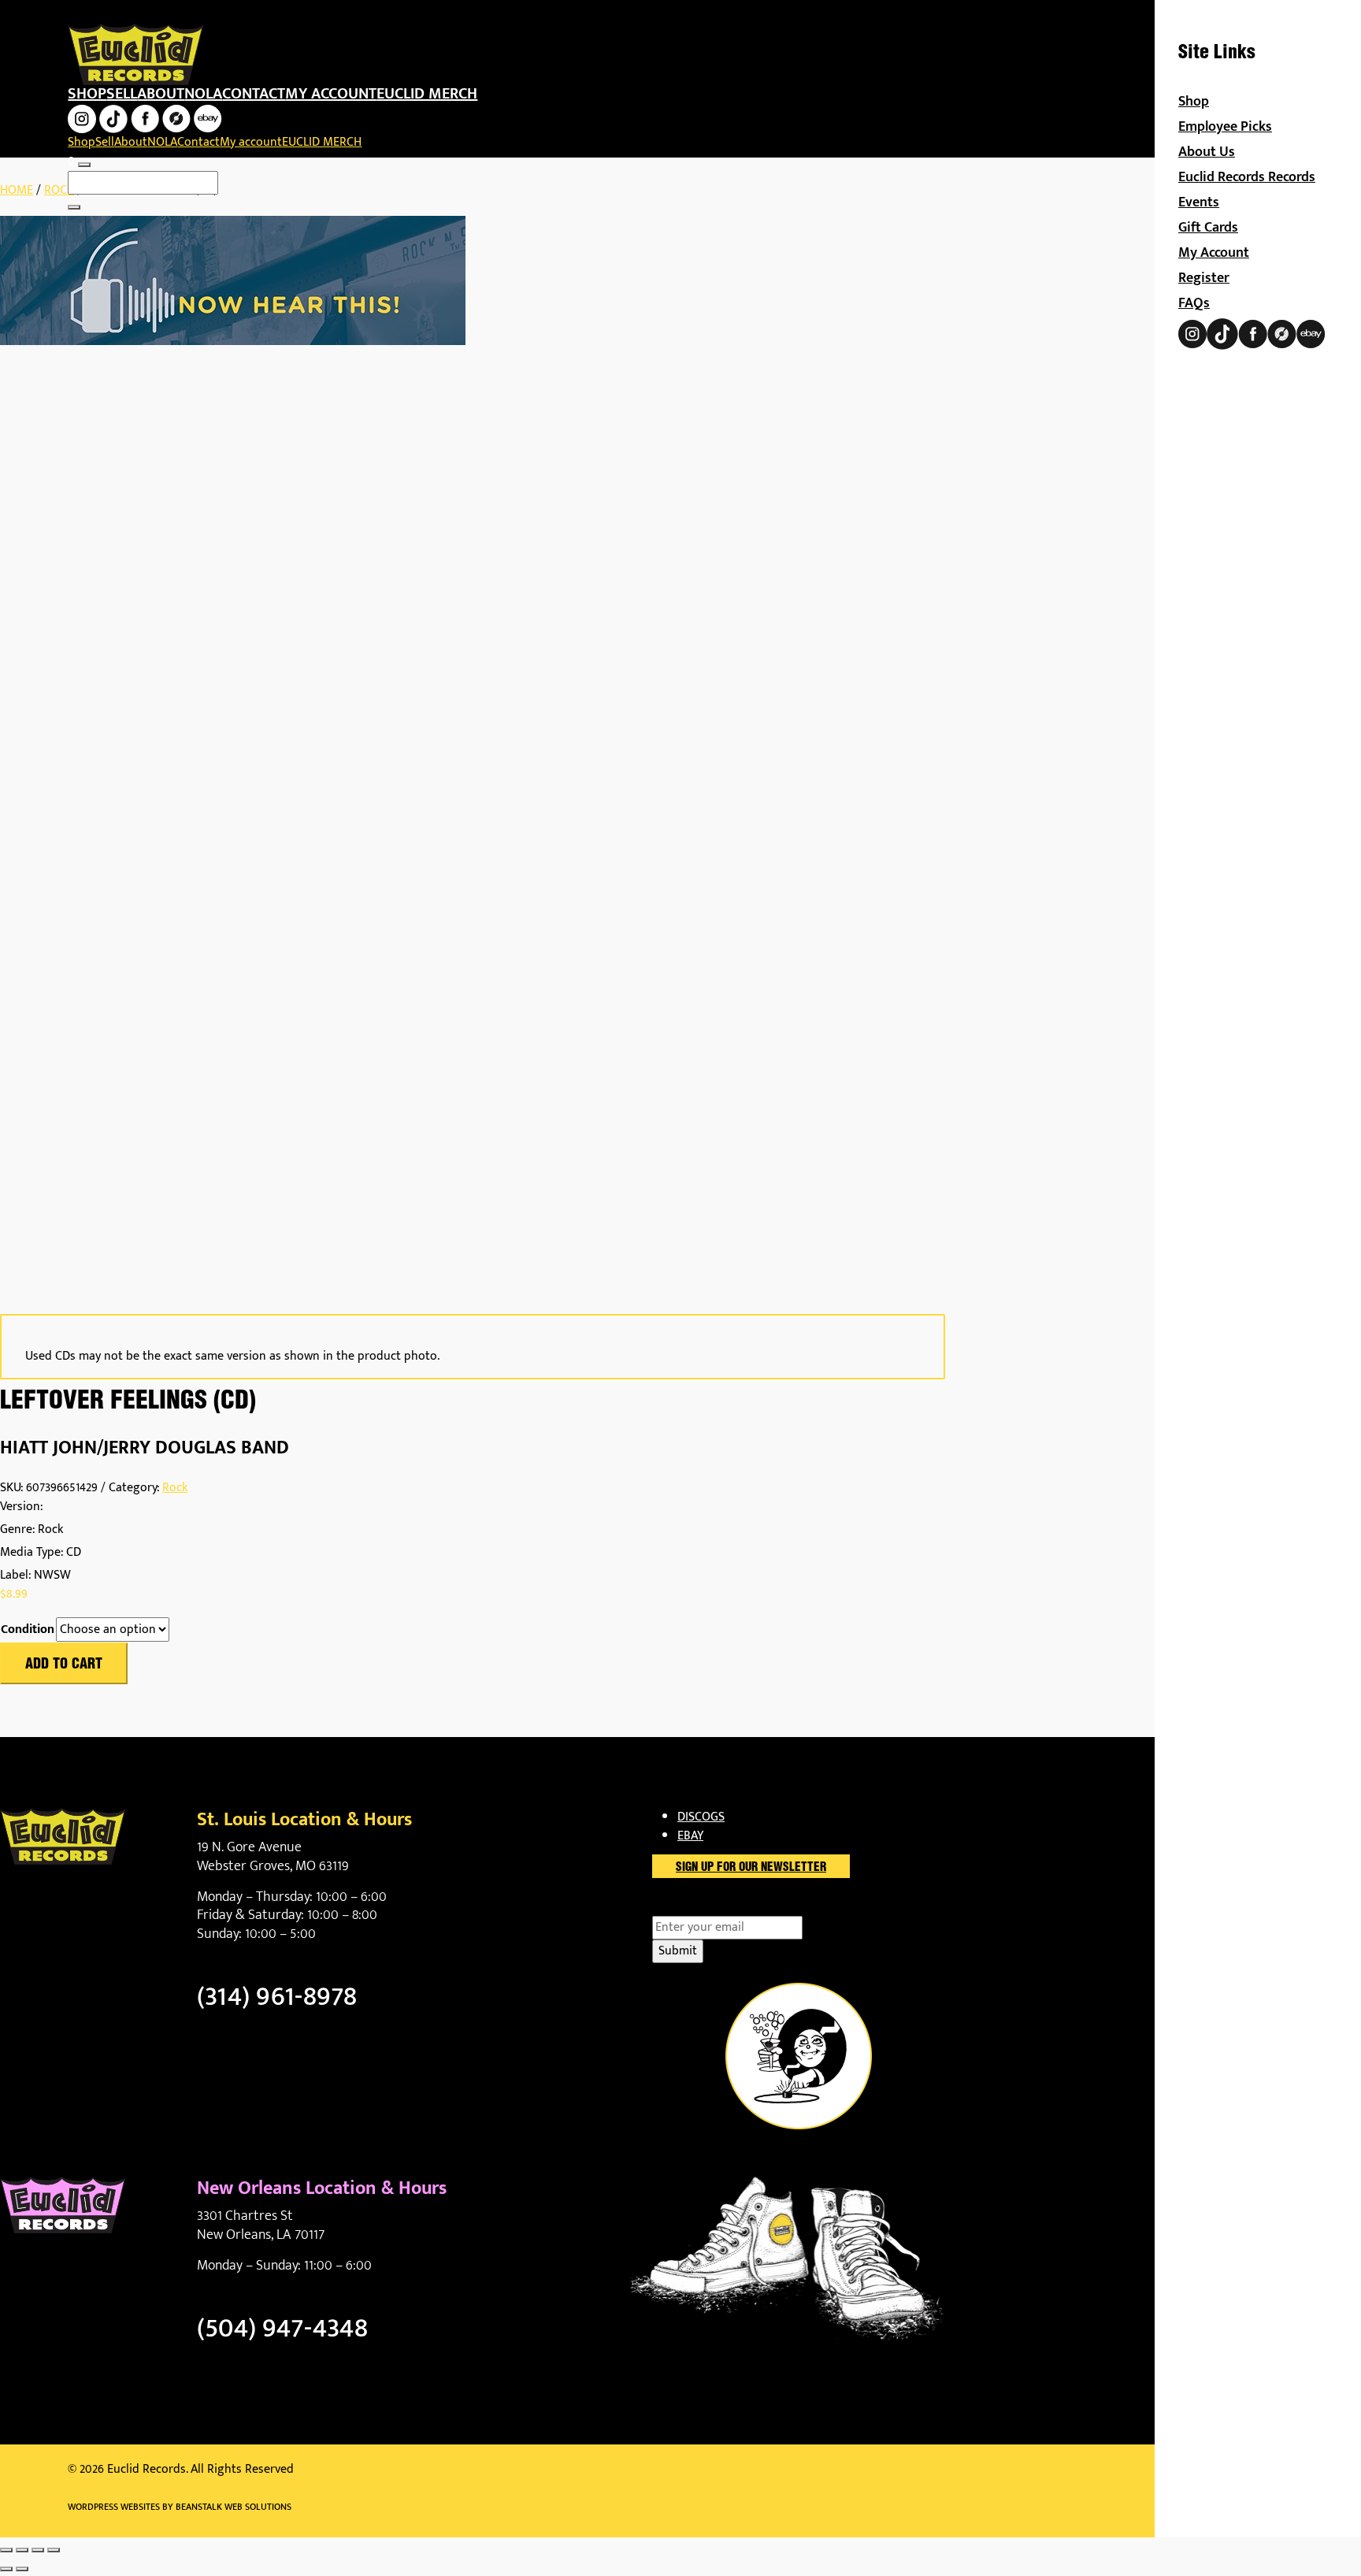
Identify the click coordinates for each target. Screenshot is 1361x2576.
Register (1204, 278)
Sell (122, 94)
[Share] (38, 2550)
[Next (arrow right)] (22, 2569)
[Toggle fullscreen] (22, 2550)
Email (694, 1906)
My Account (1214, 253)
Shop (87, 94)
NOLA (203, 94)
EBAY (690, 1836)
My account (331, 94)
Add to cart (64, 1665)
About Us (1207, 152)
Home (17, 190)
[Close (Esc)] (54, 2550)
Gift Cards (1208, 228)
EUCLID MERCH (427, 94)
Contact (254, 94)
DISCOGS (701, 1817)
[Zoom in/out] (6, 2550)
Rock (59, 190)
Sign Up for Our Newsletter (751, 1868)
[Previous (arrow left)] (6, 2569)
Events (1199, 202)
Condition (28, 1630)
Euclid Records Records (1247, 177)
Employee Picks (1225, 127)
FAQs (1194, 303)
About (161, 94)
